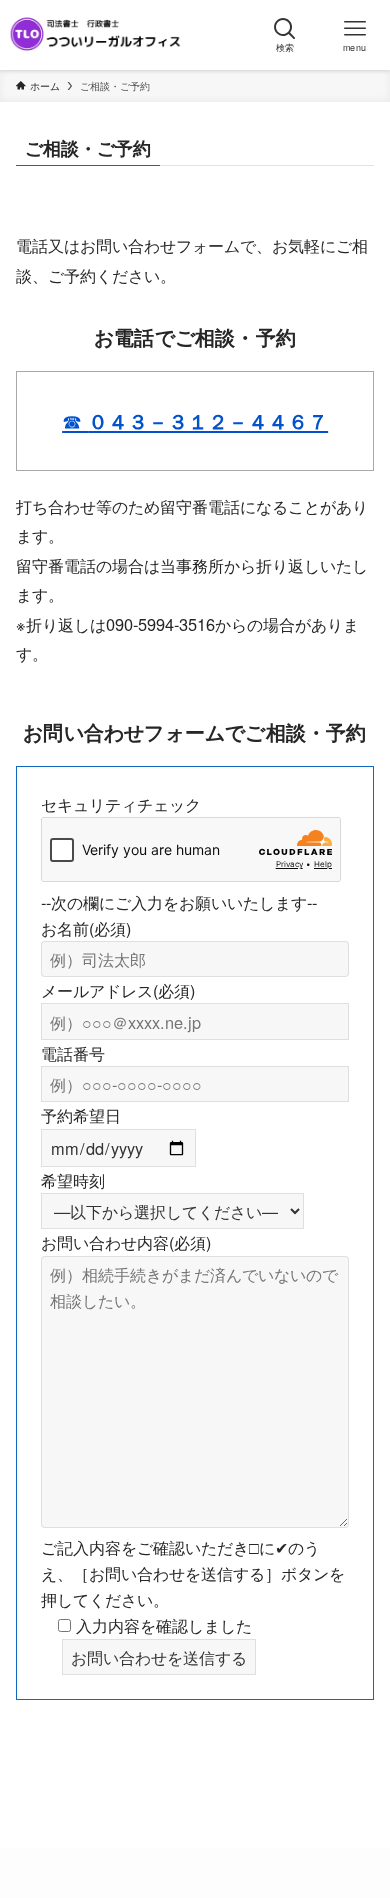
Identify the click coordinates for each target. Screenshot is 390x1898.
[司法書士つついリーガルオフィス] (96, 35)
